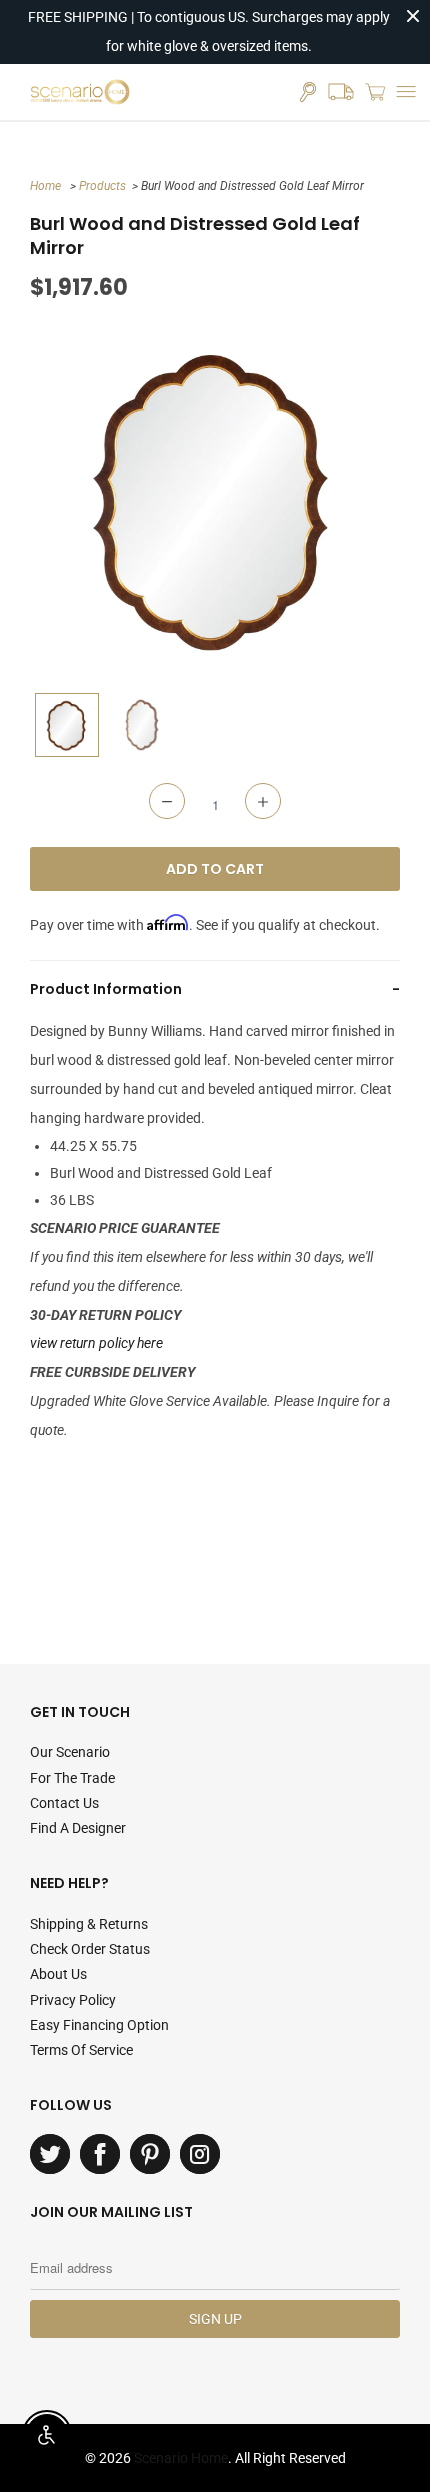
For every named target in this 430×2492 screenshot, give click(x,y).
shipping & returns (89, 1924)
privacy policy (73, 2000)
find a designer (78, 1828)
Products (102, 186)
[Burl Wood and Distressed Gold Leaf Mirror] (215, 498)
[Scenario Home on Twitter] (50, 2154)
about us (58, 1974)
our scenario (70, 1752)
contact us (64, 1803)
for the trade (72, 1778)
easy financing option (99, 2025)
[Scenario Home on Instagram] (200, 2154)
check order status (90, 1949)
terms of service (81, 2050)
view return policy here (96, 1343)
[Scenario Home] (80, 92)
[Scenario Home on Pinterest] (150, 2154)
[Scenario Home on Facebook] (100, 2154)
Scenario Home (181, 2458)
